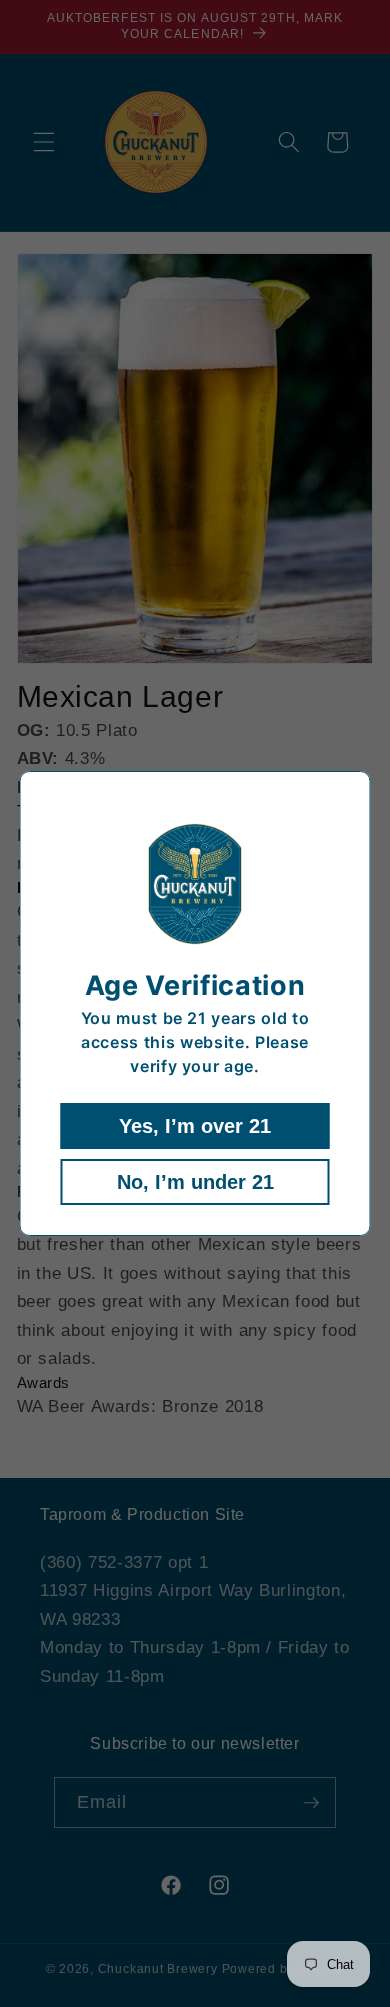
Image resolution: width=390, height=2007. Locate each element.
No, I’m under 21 (195, 1182)
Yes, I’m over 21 (195, 1126)
